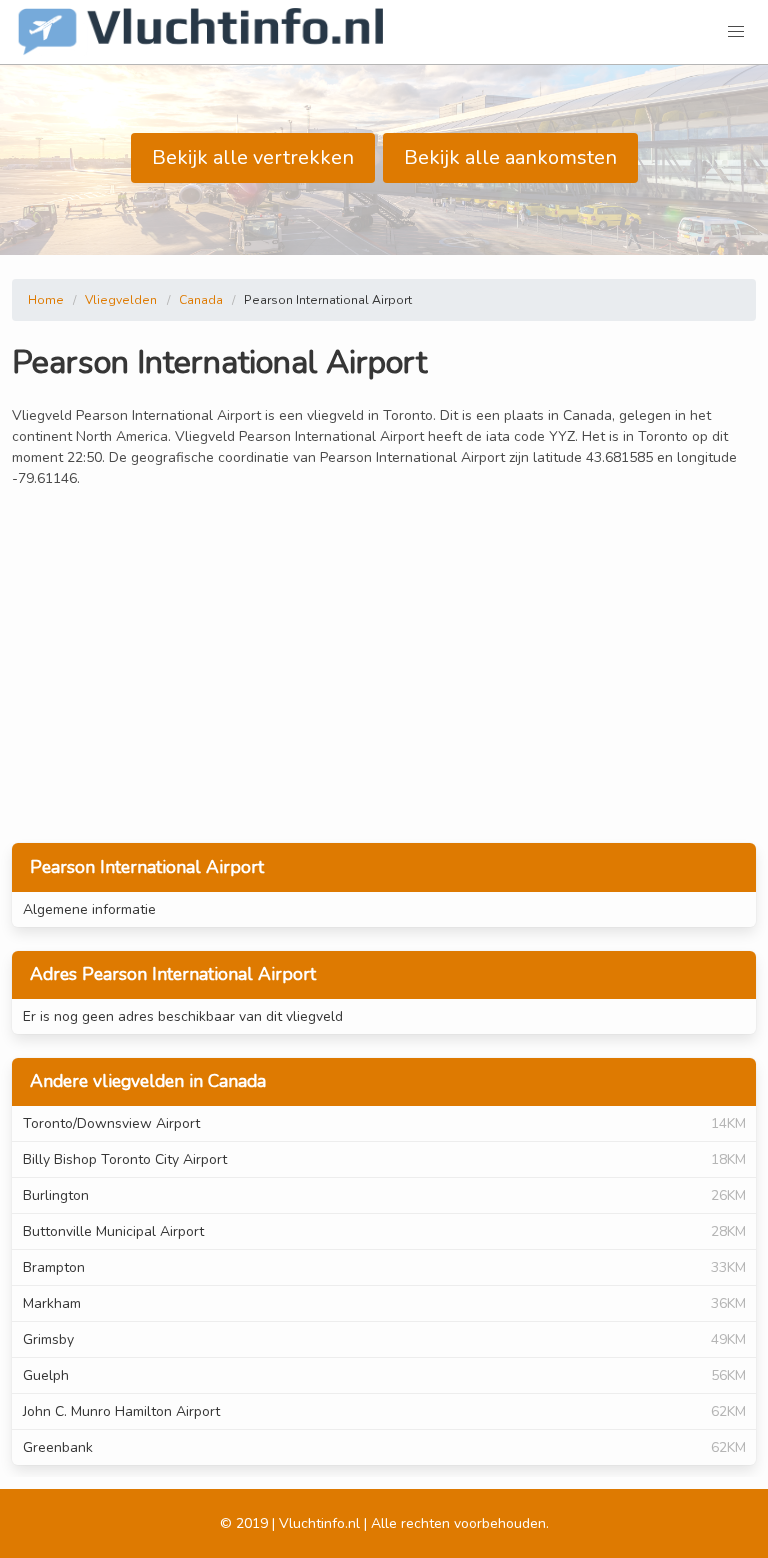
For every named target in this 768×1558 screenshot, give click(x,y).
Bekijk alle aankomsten (510, 157)
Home (46, 300)
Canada (201, 300)
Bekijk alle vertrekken (253, 157)
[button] (736, 32)
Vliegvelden (121, 300)
